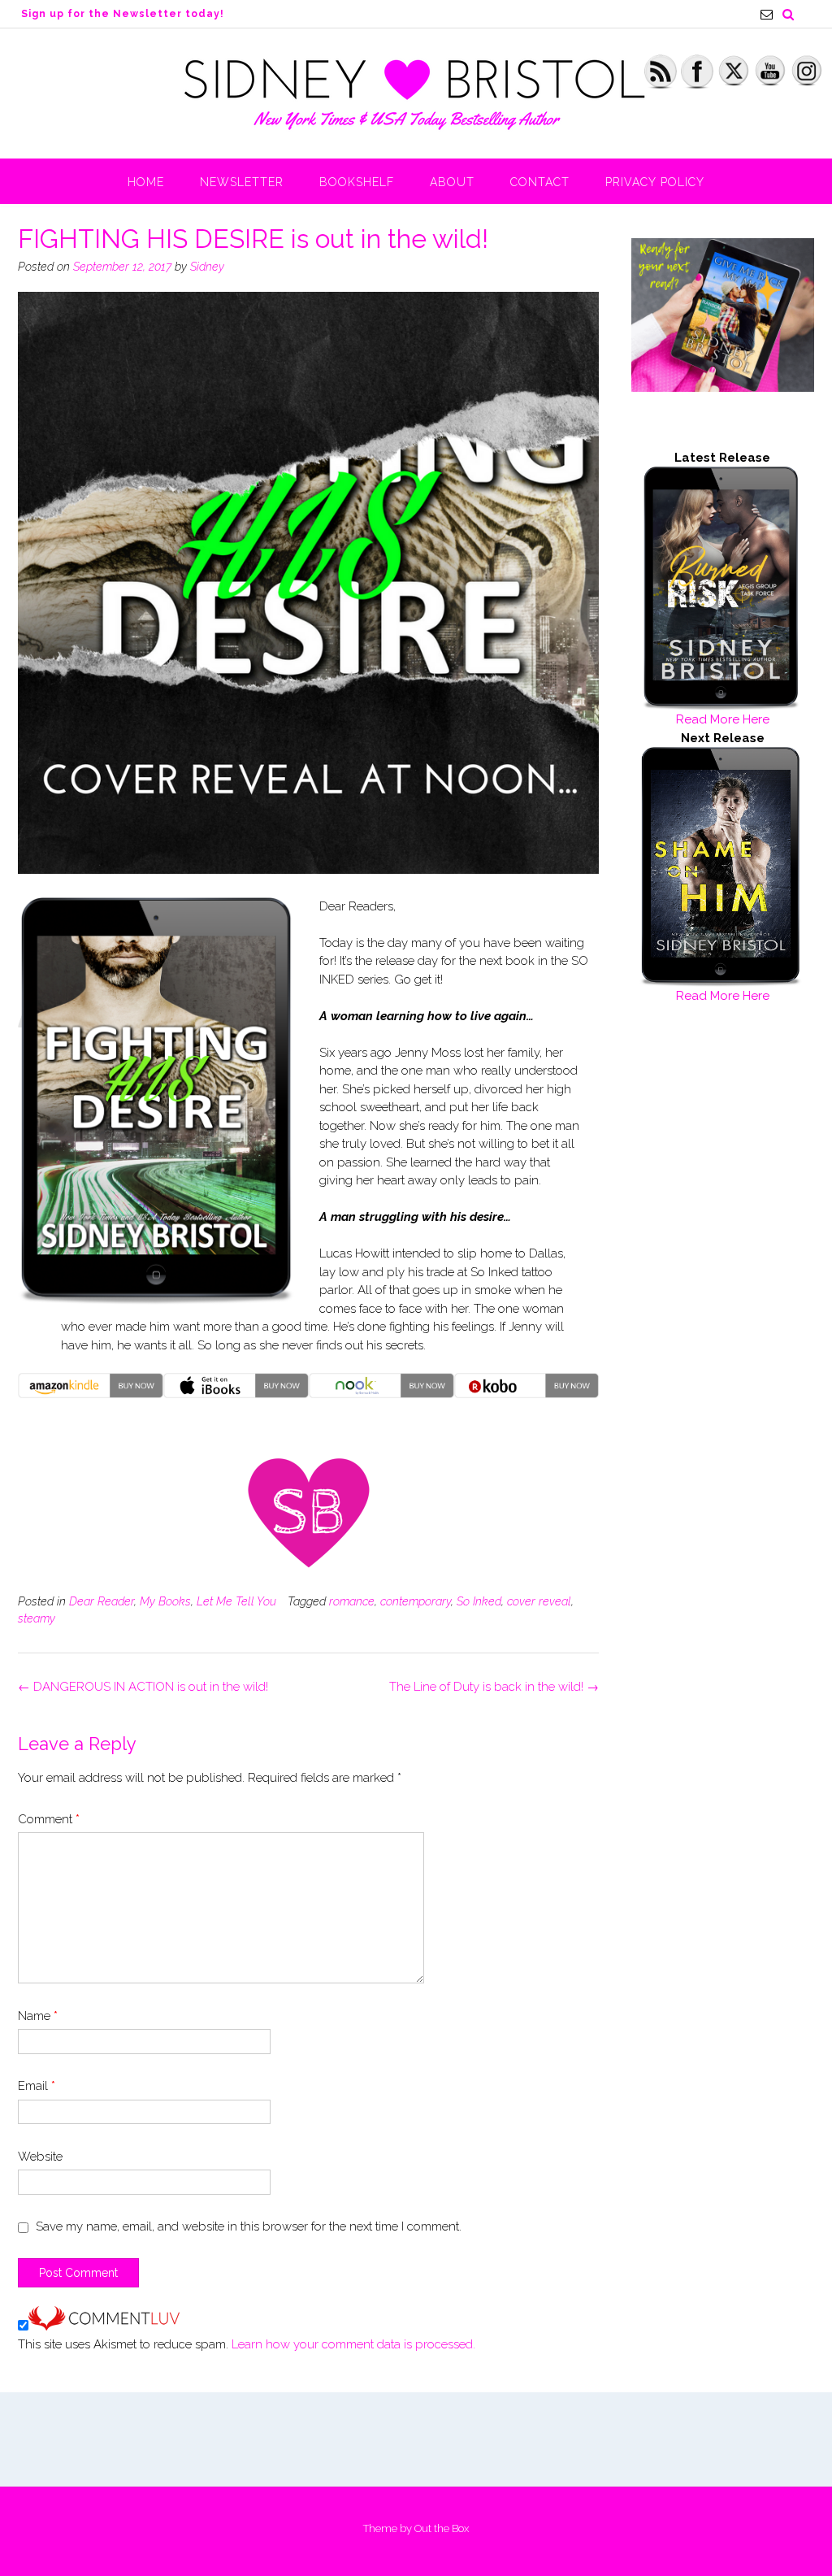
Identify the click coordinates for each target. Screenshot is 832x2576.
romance (352, 1601)
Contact (540, 182)
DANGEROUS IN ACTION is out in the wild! (143, 1687)
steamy (37, 1618)
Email (37, 2086)
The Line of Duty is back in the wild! (494, 1687)
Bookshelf (357, 182)
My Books (165, 1601)
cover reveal (539, 1601)
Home (146, 182)
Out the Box (442, 2528)
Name (38, 2016)
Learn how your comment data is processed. (353, 2344)
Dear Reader (102, 1601)
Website (40, 2157)
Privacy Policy (655, 182)
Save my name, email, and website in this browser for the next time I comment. (249, 2226)
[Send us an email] (767, 14)
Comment (49, 1819)
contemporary (416, 1601)
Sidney (207, 267)
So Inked (479, 1601)
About (452, 182)
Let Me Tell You (236, 1601)
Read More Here (723, 719)
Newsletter (242, 182)
